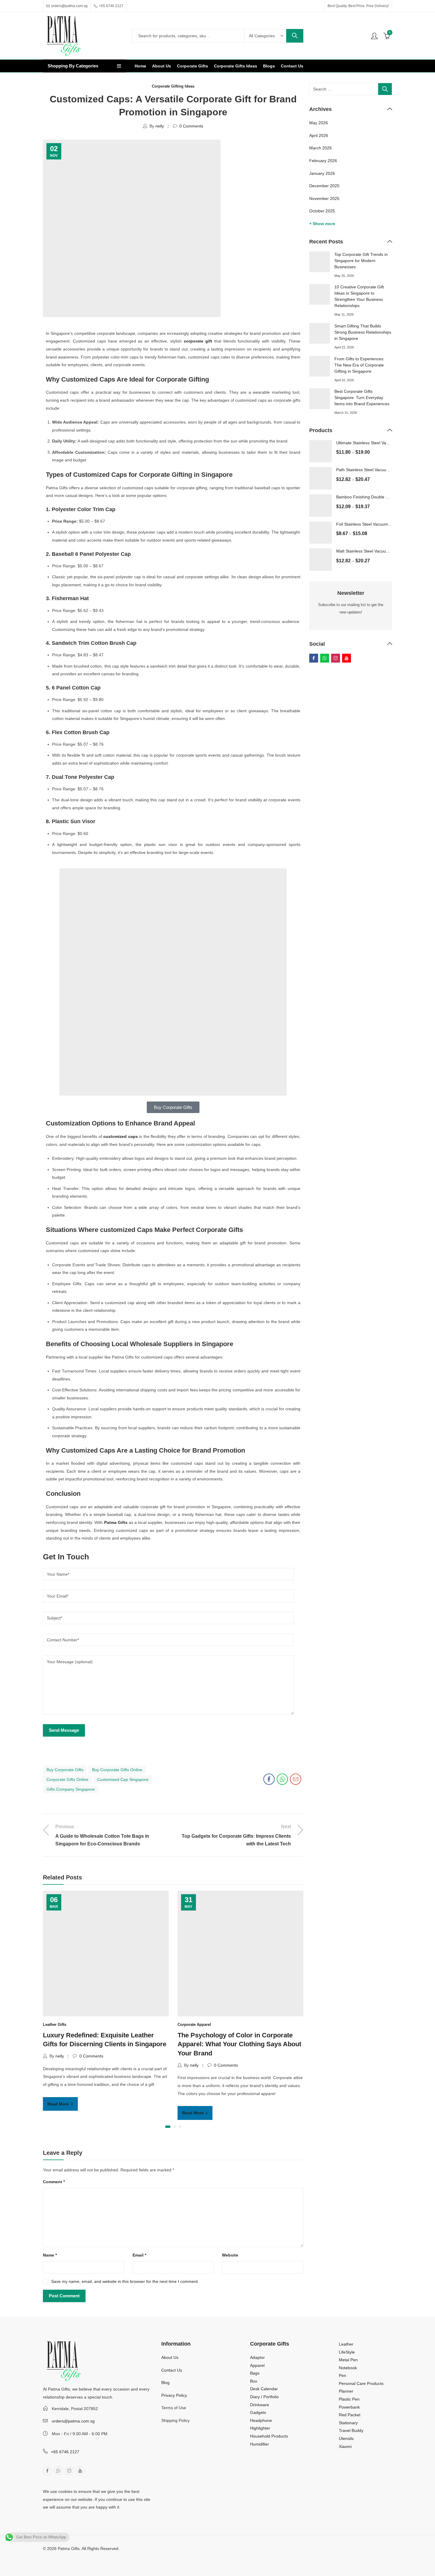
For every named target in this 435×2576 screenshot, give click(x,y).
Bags (255, 2373)
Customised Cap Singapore (123, 1779)
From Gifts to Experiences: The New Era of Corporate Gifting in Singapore (359, 365)
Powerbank (349, 2407)
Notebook (348, 2368)
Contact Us (172, 2370)
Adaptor (257, 2357)
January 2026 (322, 173)
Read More (59, 2104)
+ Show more (322, 224)
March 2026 (320, 148)
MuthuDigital (93, 2556)
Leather (346, 2344)
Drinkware (260, 2405)
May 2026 (319, 123)
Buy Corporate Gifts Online (117, 1770)
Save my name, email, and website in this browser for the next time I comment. (125, 2281)
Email (139, 2255)
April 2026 (319, 135)
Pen (343, 2375)
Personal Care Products (361, 2383)
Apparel (257, 2365)
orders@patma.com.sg (73, 2421)
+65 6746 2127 (65, 2452)
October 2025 (322, 211)
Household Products (269, 2436)
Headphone (261, 2420)
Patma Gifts (116, 1522)
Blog (165, 2383)
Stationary (348, 2423)
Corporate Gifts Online (67, 1779)
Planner (346, 2391)
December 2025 (324, 186)
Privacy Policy (174, 2395)
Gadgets (258, 2412)
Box (254, 2381)
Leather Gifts (55, 2025)
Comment (54, 2182)
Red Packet (350, 2415)
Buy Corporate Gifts (65, 1770)
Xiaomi (345, 2446)
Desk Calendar (264, 2389)
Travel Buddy (351, 2430)
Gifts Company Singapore (71, 1789)
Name (50, 2255)
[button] (168, 2127)
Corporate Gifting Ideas (173, 86)
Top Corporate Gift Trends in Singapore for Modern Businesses (361, 261)
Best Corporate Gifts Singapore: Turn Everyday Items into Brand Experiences (362, 398)
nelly (160, 126)
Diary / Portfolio (264, 2397)
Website (230, 2255)
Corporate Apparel (194, 2025)
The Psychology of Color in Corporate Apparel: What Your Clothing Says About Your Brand (239, 2044)
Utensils (346, 2438)
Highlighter (260, 2428)
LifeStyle (347, 2352)
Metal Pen (348, 2360)
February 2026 (323, 161)
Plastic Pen (349, 2399)
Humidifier (260, 2444)
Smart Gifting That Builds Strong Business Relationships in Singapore (363, 332)
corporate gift (198, 341)
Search (295, 36)
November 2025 (324, 198)
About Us (170, 2357)
